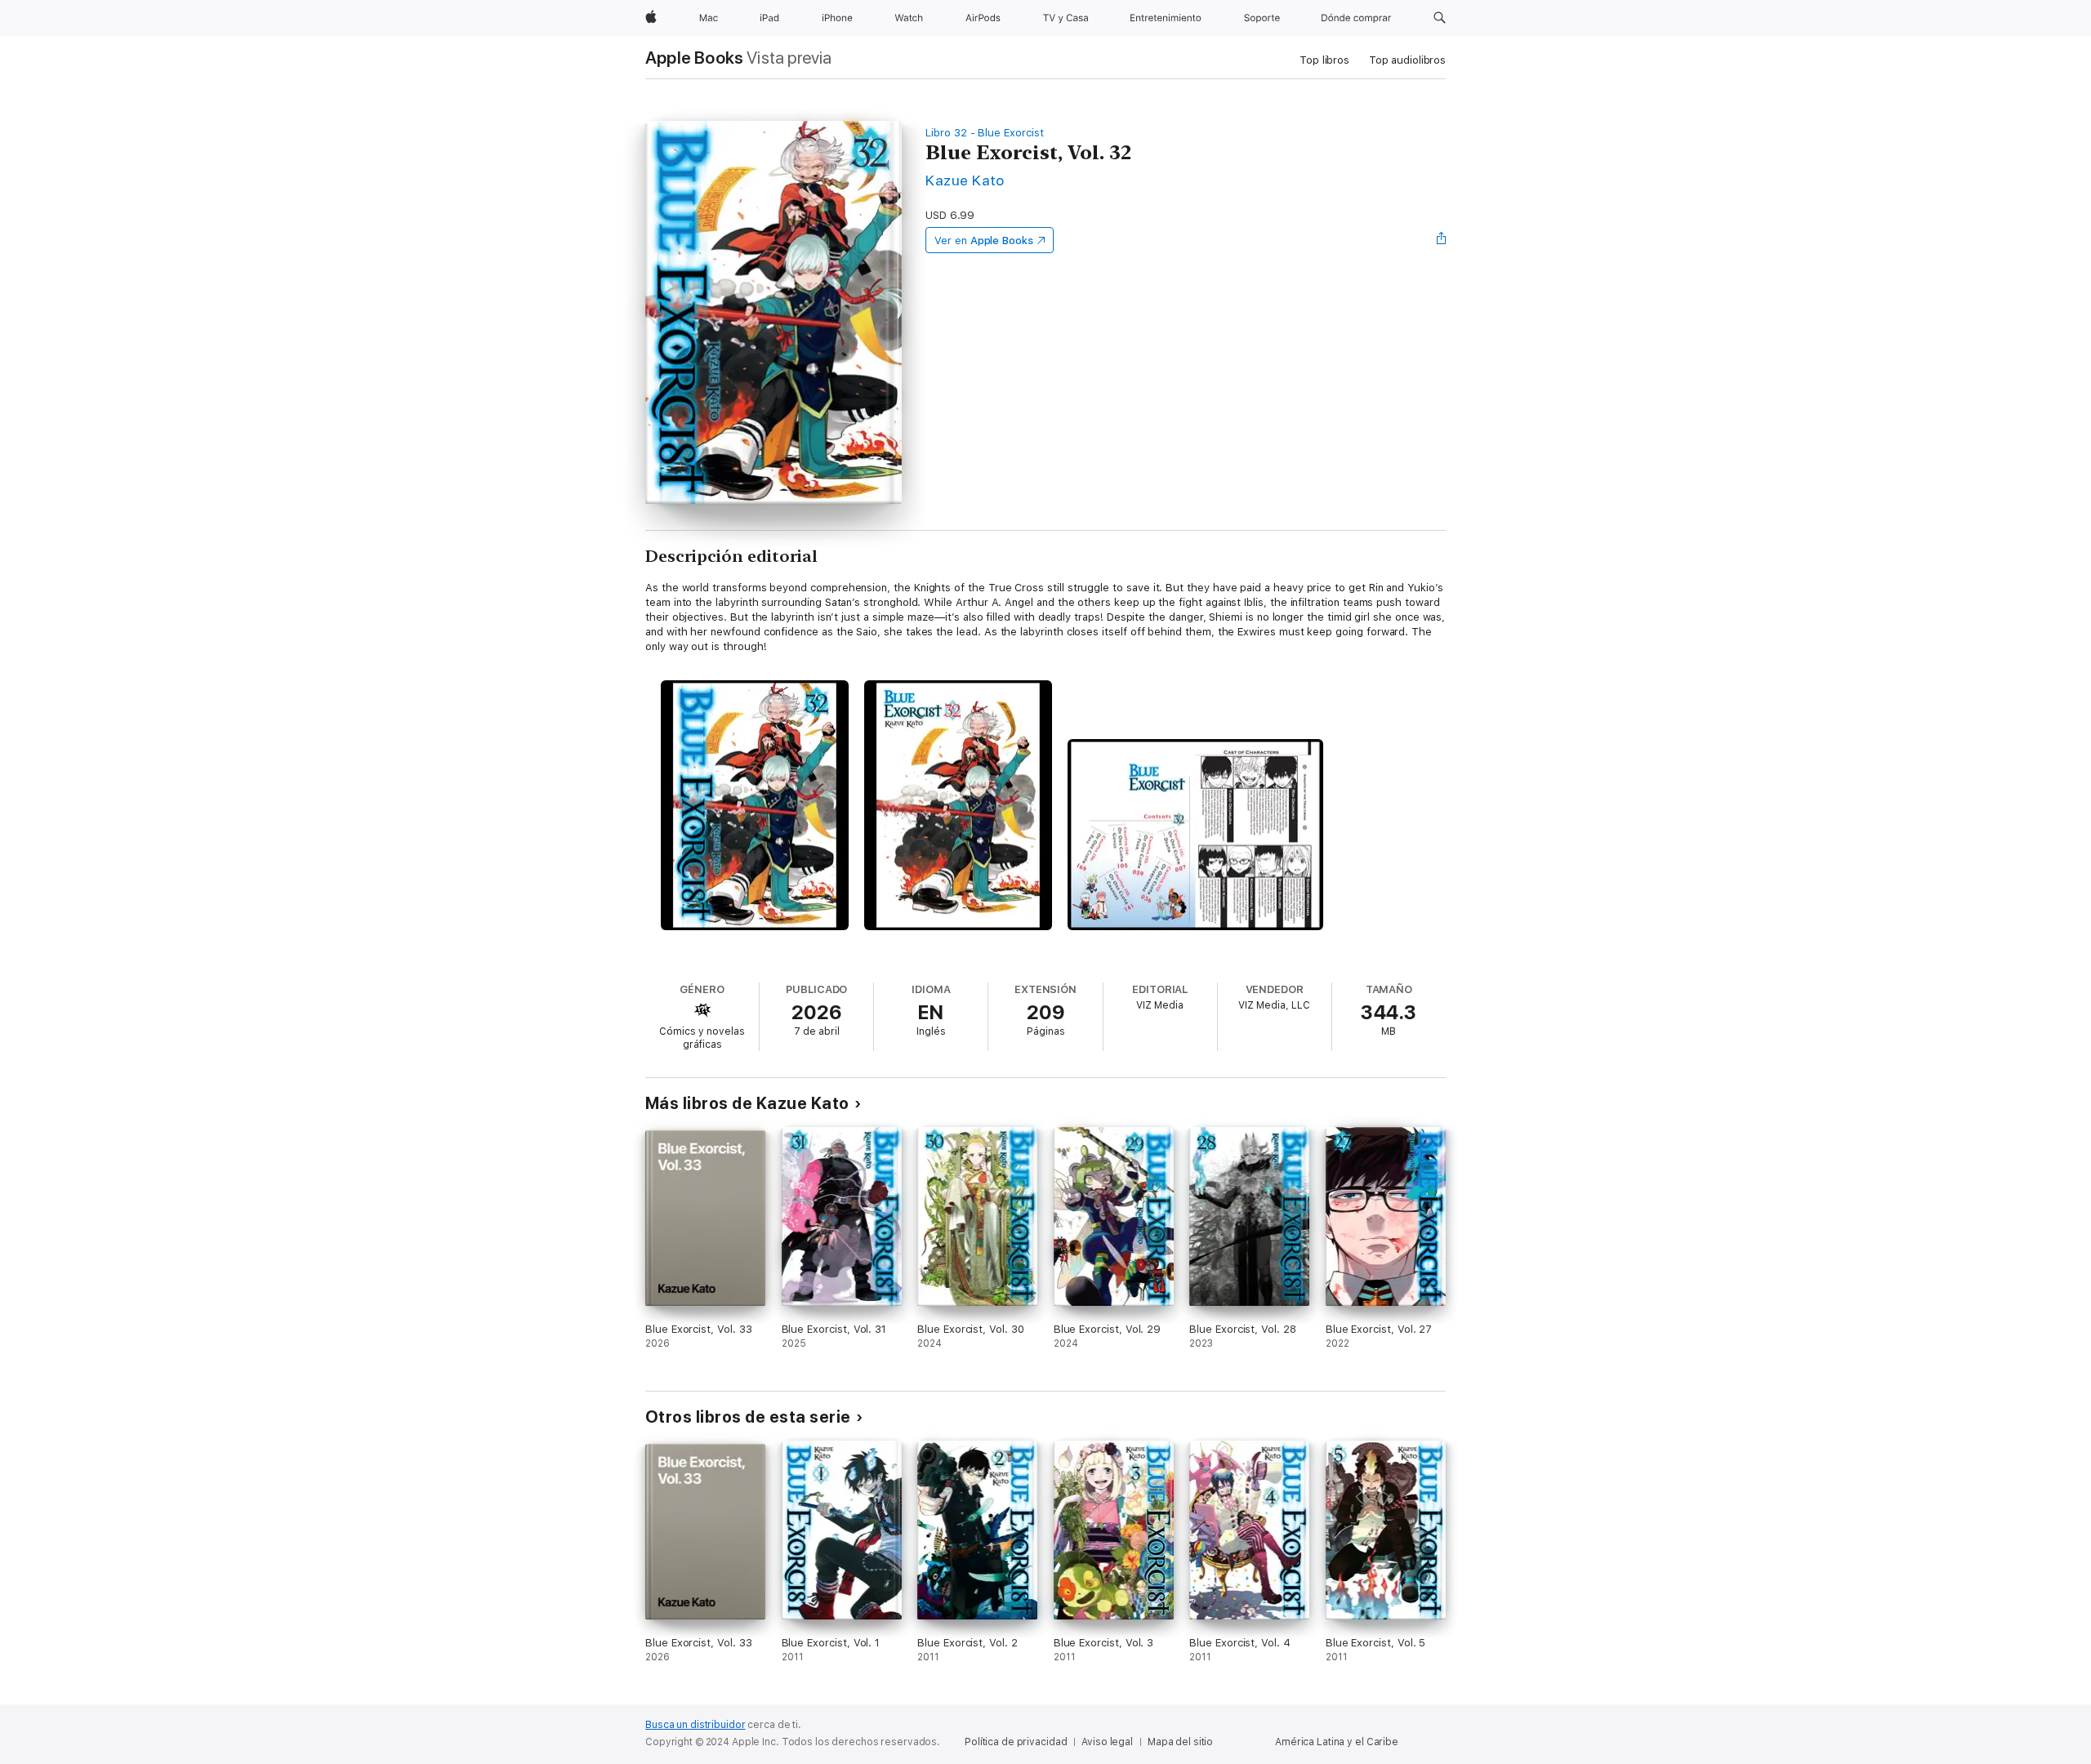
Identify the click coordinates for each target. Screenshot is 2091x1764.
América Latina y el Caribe (1337, 1742)
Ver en (984, 241)
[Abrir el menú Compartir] (1442, 240)
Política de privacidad (1016, 1742)
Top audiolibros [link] (1407, 60)
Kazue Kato (965, 180)
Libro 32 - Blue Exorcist (984, 133)
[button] (1440, 18)
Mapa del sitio (1180, 1742)
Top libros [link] (1324, 60)
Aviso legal (1107, 1742)
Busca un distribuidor (695, 1725)
